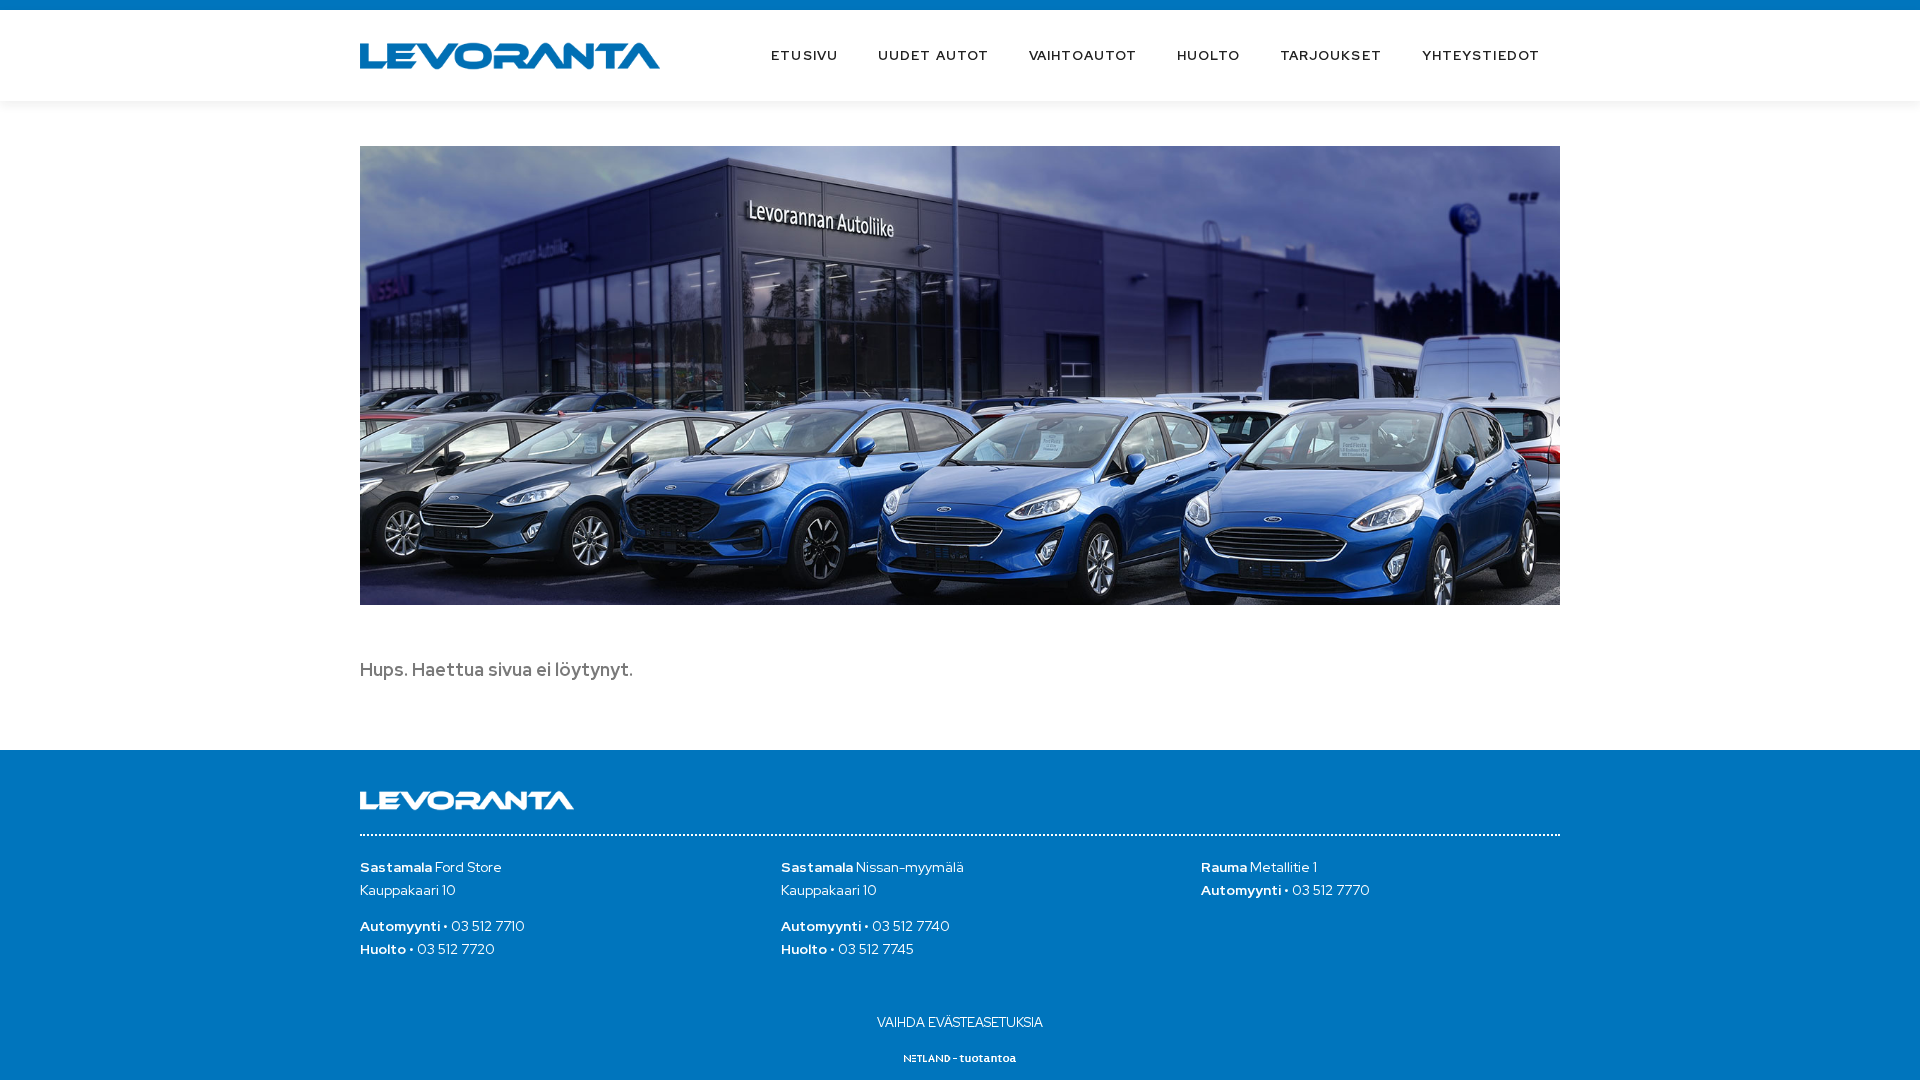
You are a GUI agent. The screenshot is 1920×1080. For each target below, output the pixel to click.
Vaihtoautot (1083, 55)
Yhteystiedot (1481, 55)
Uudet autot (933, 55)
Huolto (1208, 55)
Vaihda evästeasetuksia (960, 1022)
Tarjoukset (1331, 55)
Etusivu (804, 55)
